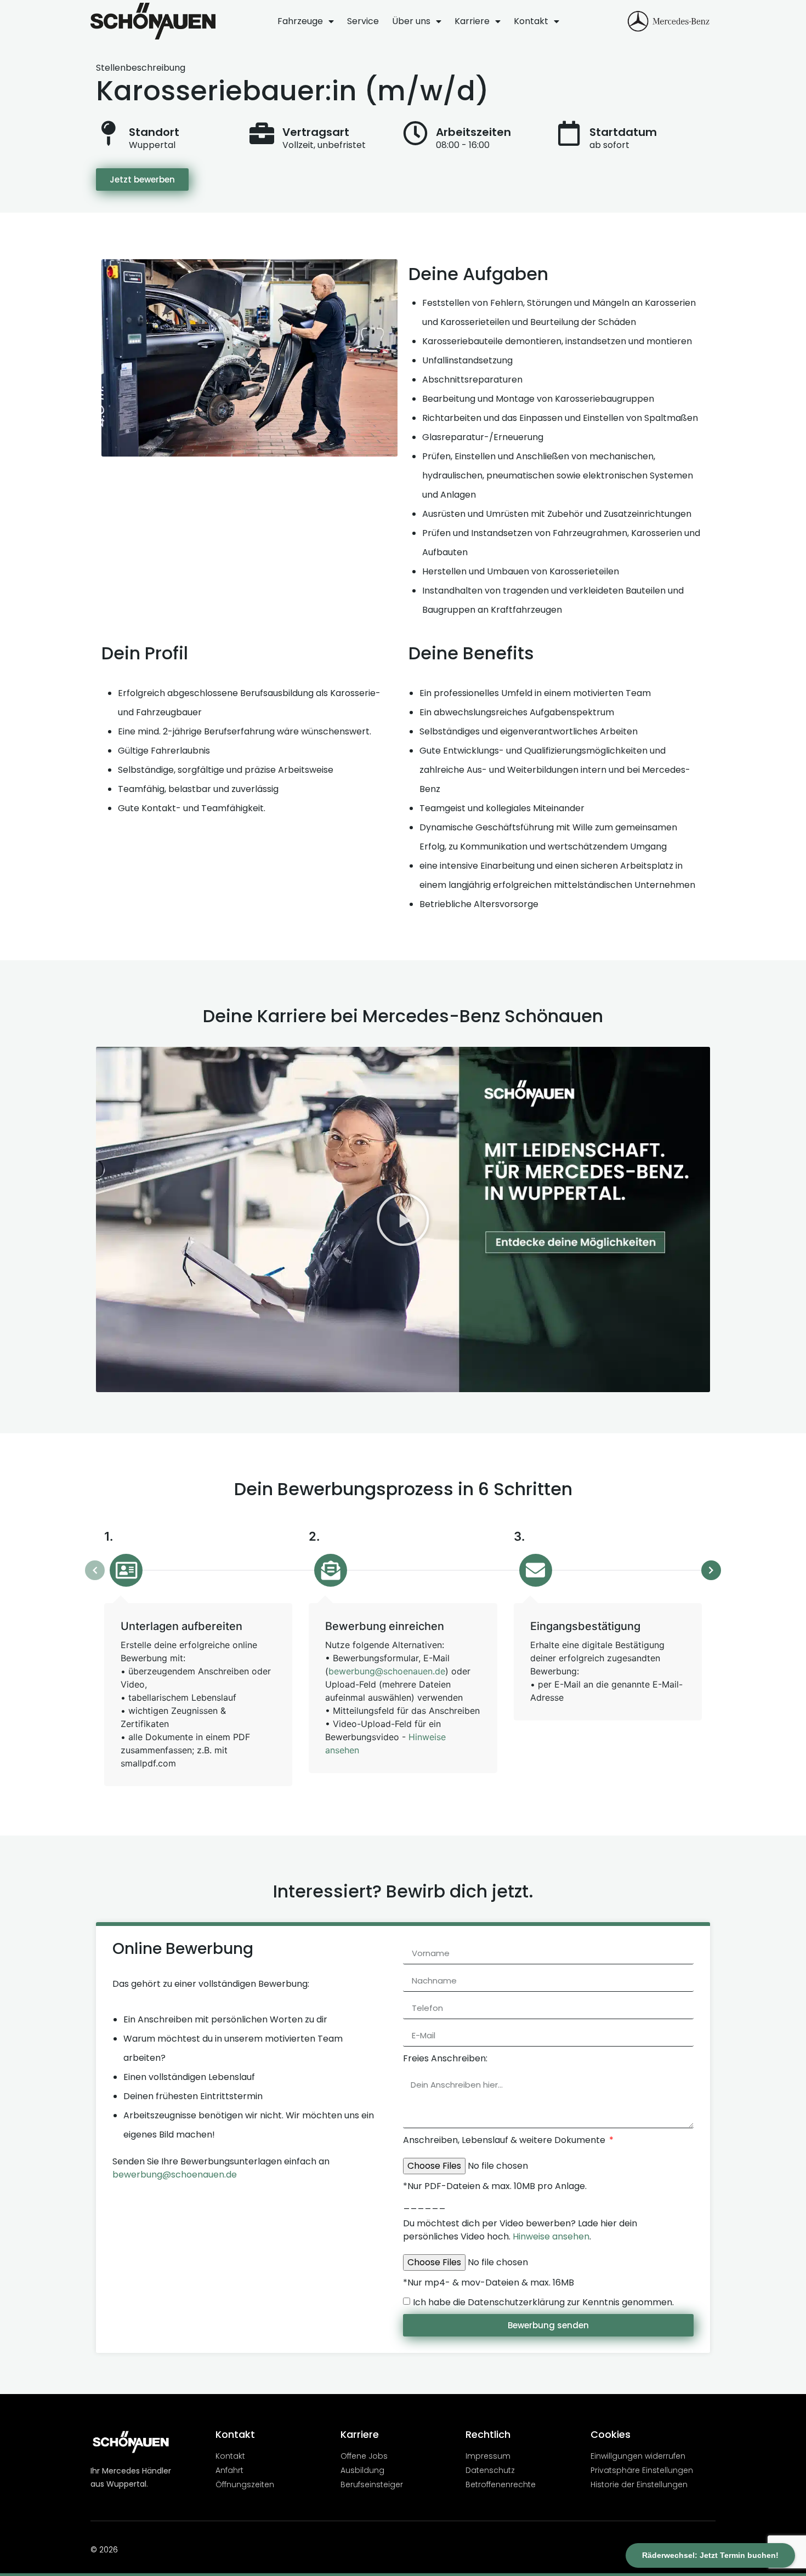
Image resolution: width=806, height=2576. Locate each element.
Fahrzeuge (300, 21)
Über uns (411, 21)
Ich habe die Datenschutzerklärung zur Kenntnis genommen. (543, 2302)
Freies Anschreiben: (445, 2058)
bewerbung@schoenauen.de (387, 1671)
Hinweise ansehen (551, 2236)
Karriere (472, 21)
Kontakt (531, 21)
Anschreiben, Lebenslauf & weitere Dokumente (505, 2140)
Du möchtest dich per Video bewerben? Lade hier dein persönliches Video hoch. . (520, 2230)
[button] (403, 1219)
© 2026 (104, 2550)
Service (363, 21)
